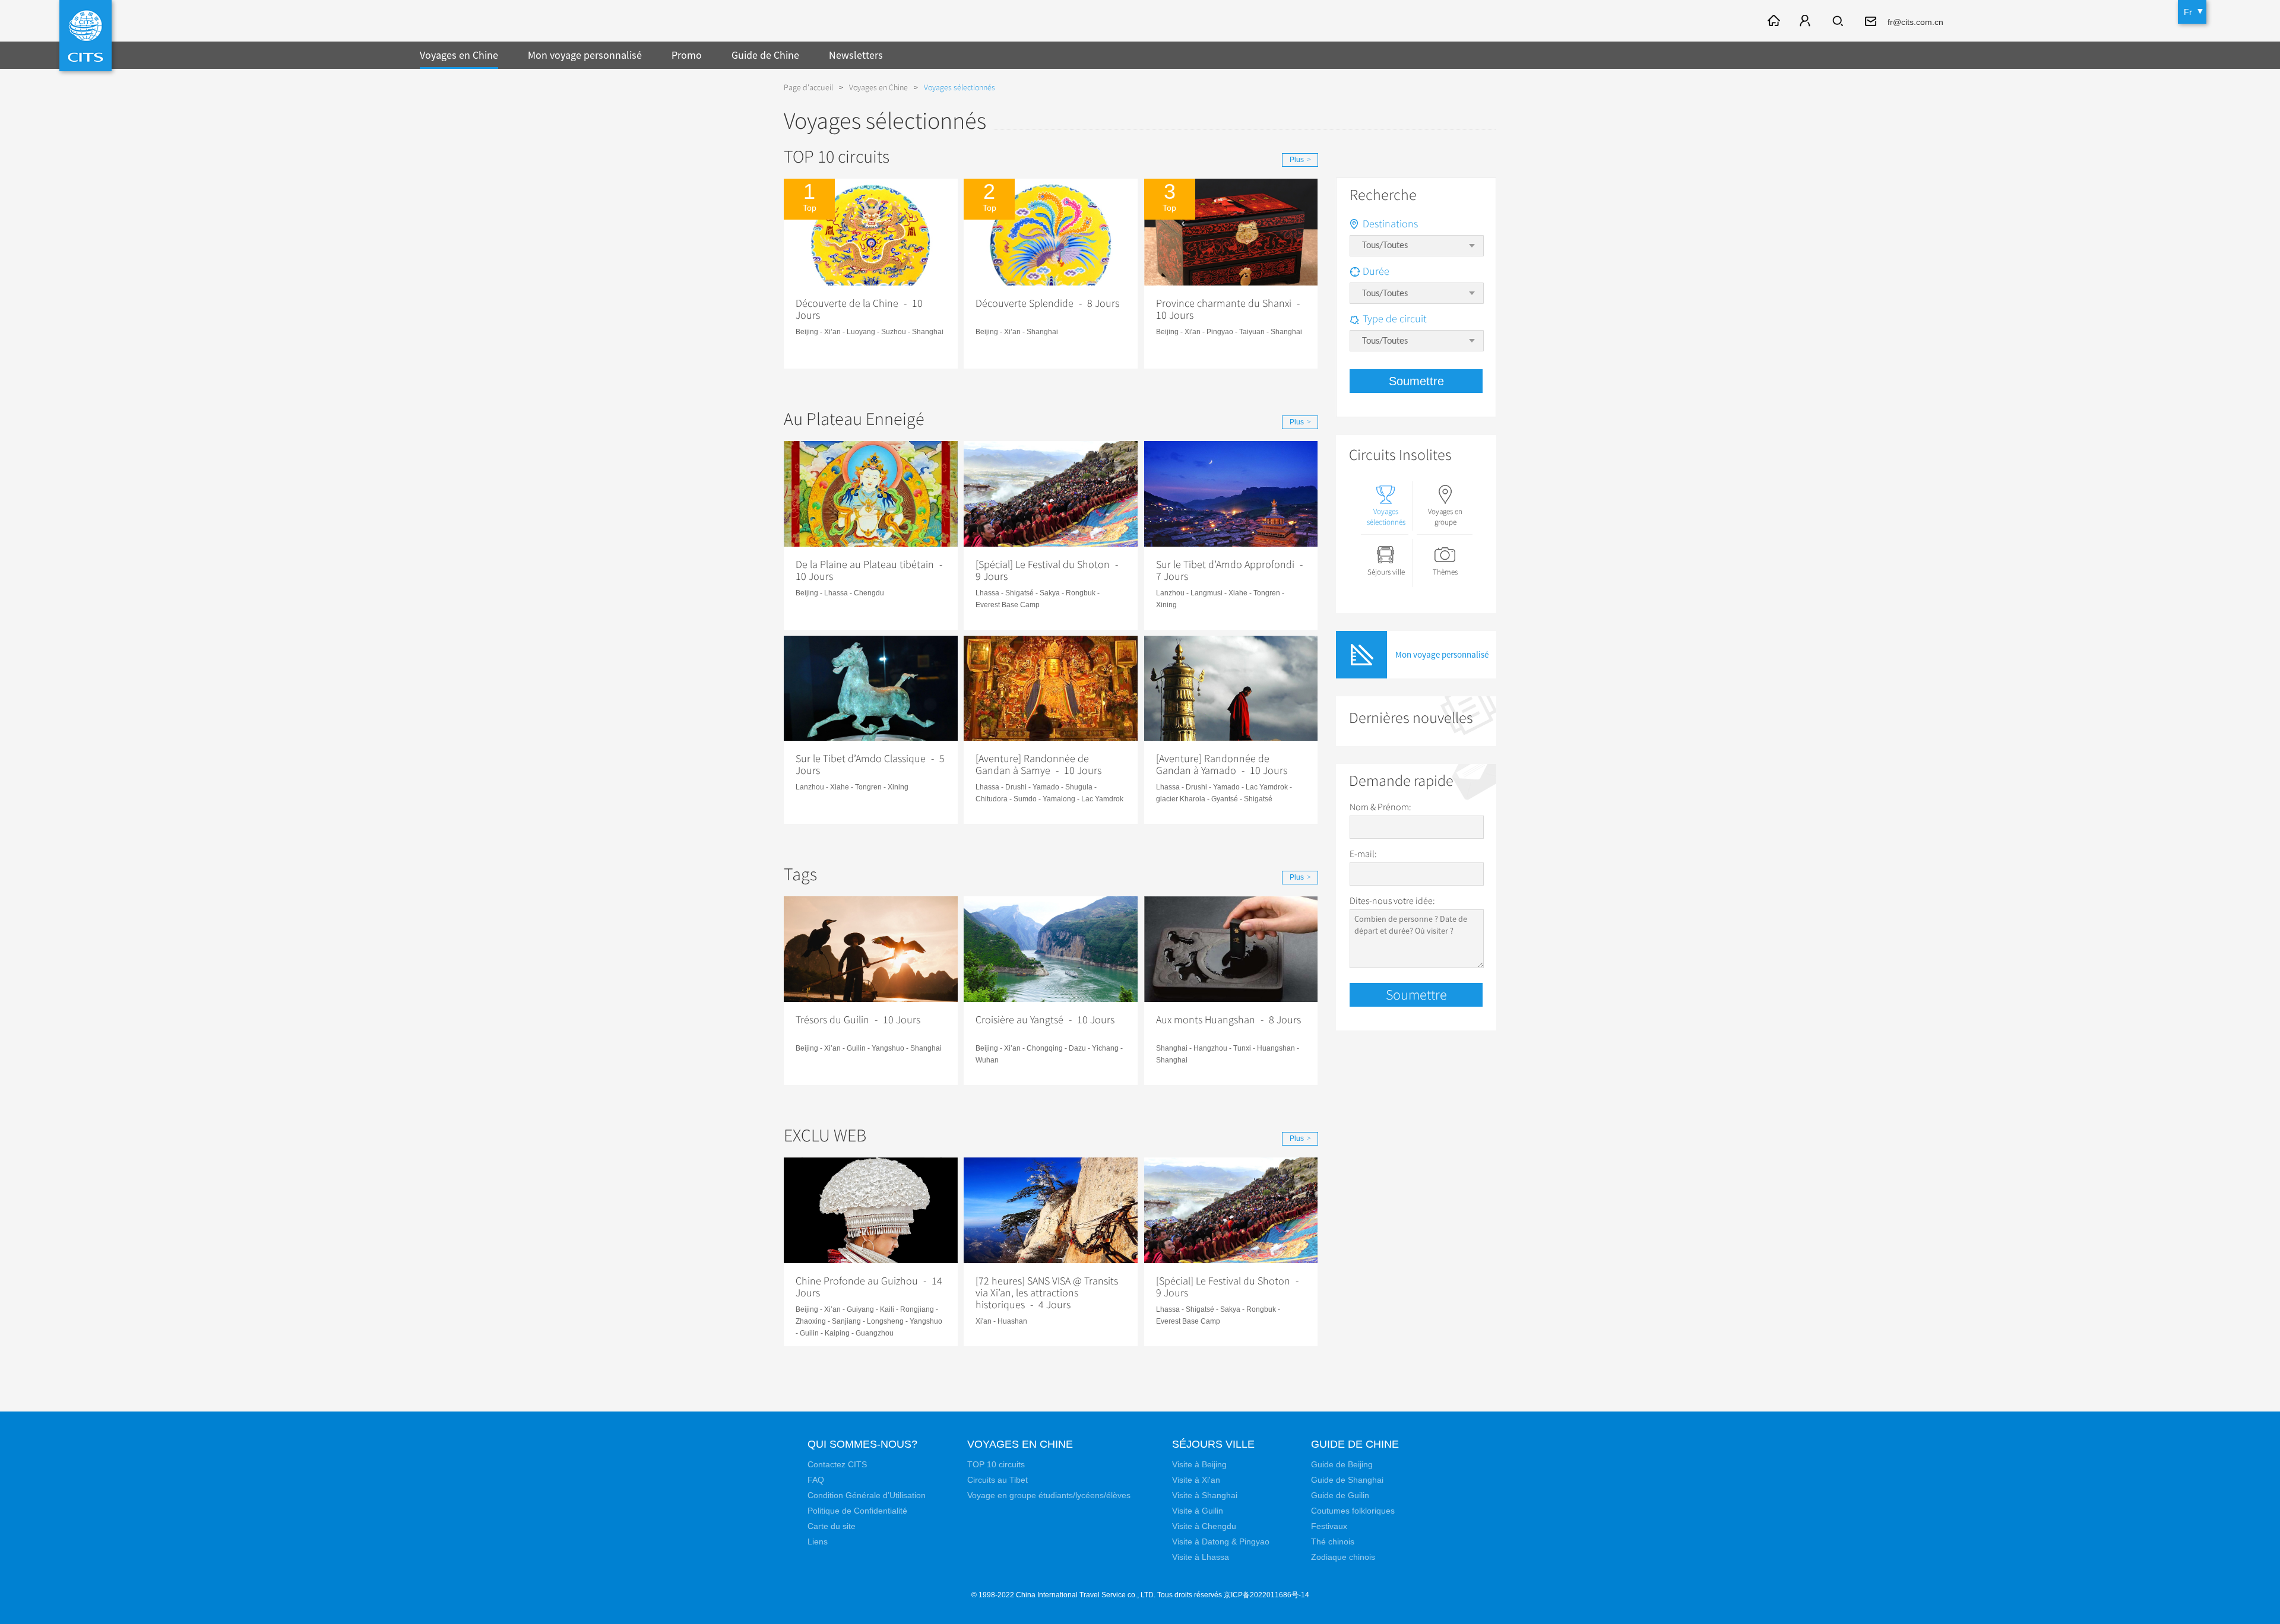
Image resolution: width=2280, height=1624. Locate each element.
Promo (687, 55)
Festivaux (1329, 1526)
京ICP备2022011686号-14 (1266, 1595)
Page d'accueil (808, 88)
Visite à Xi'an (1196, 1480)
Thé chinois (1333, 1541)
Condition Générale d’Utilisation (867, 1495)
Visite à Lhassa (1201, 1557)
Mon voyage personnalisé (585, 55)
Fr (2188, 12)
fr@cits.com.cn (1915, 22)
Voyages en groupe (1445, 517)
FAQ (816, 1480)
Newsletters (856, 55)
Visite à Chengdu (1204, 1526)
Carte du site (832, 1526)
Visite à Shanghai (1205, 1495)
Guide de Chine (765, 55)
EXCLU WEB (825, 1136)
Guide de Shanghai (1347, 1480)
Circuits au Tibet (997, 1480)
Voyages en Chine (459, 55)
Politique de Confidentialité (857, 1511)
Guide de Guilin (1340, 1495)
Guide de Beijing (1342, 1464)
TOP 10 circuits (837, 157)
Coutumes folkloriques (1353, 1511)
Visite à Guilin (1198, 1511)
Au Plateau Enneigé (854, 419)
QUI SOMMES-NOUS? (862, 1444)
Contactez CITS (837, 1464)
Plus (1300, 160)
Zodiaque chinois (1343, 1557)
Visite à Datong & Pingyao (1221, 1541)
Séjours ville (1386, 572)
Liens (818, 1541)
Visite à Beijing (1199, 1464)
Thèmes (1445, 572)
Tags (800, 875)
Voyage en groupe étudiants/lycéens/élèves (1049, 1495)
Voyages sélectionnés (1386, 517)
